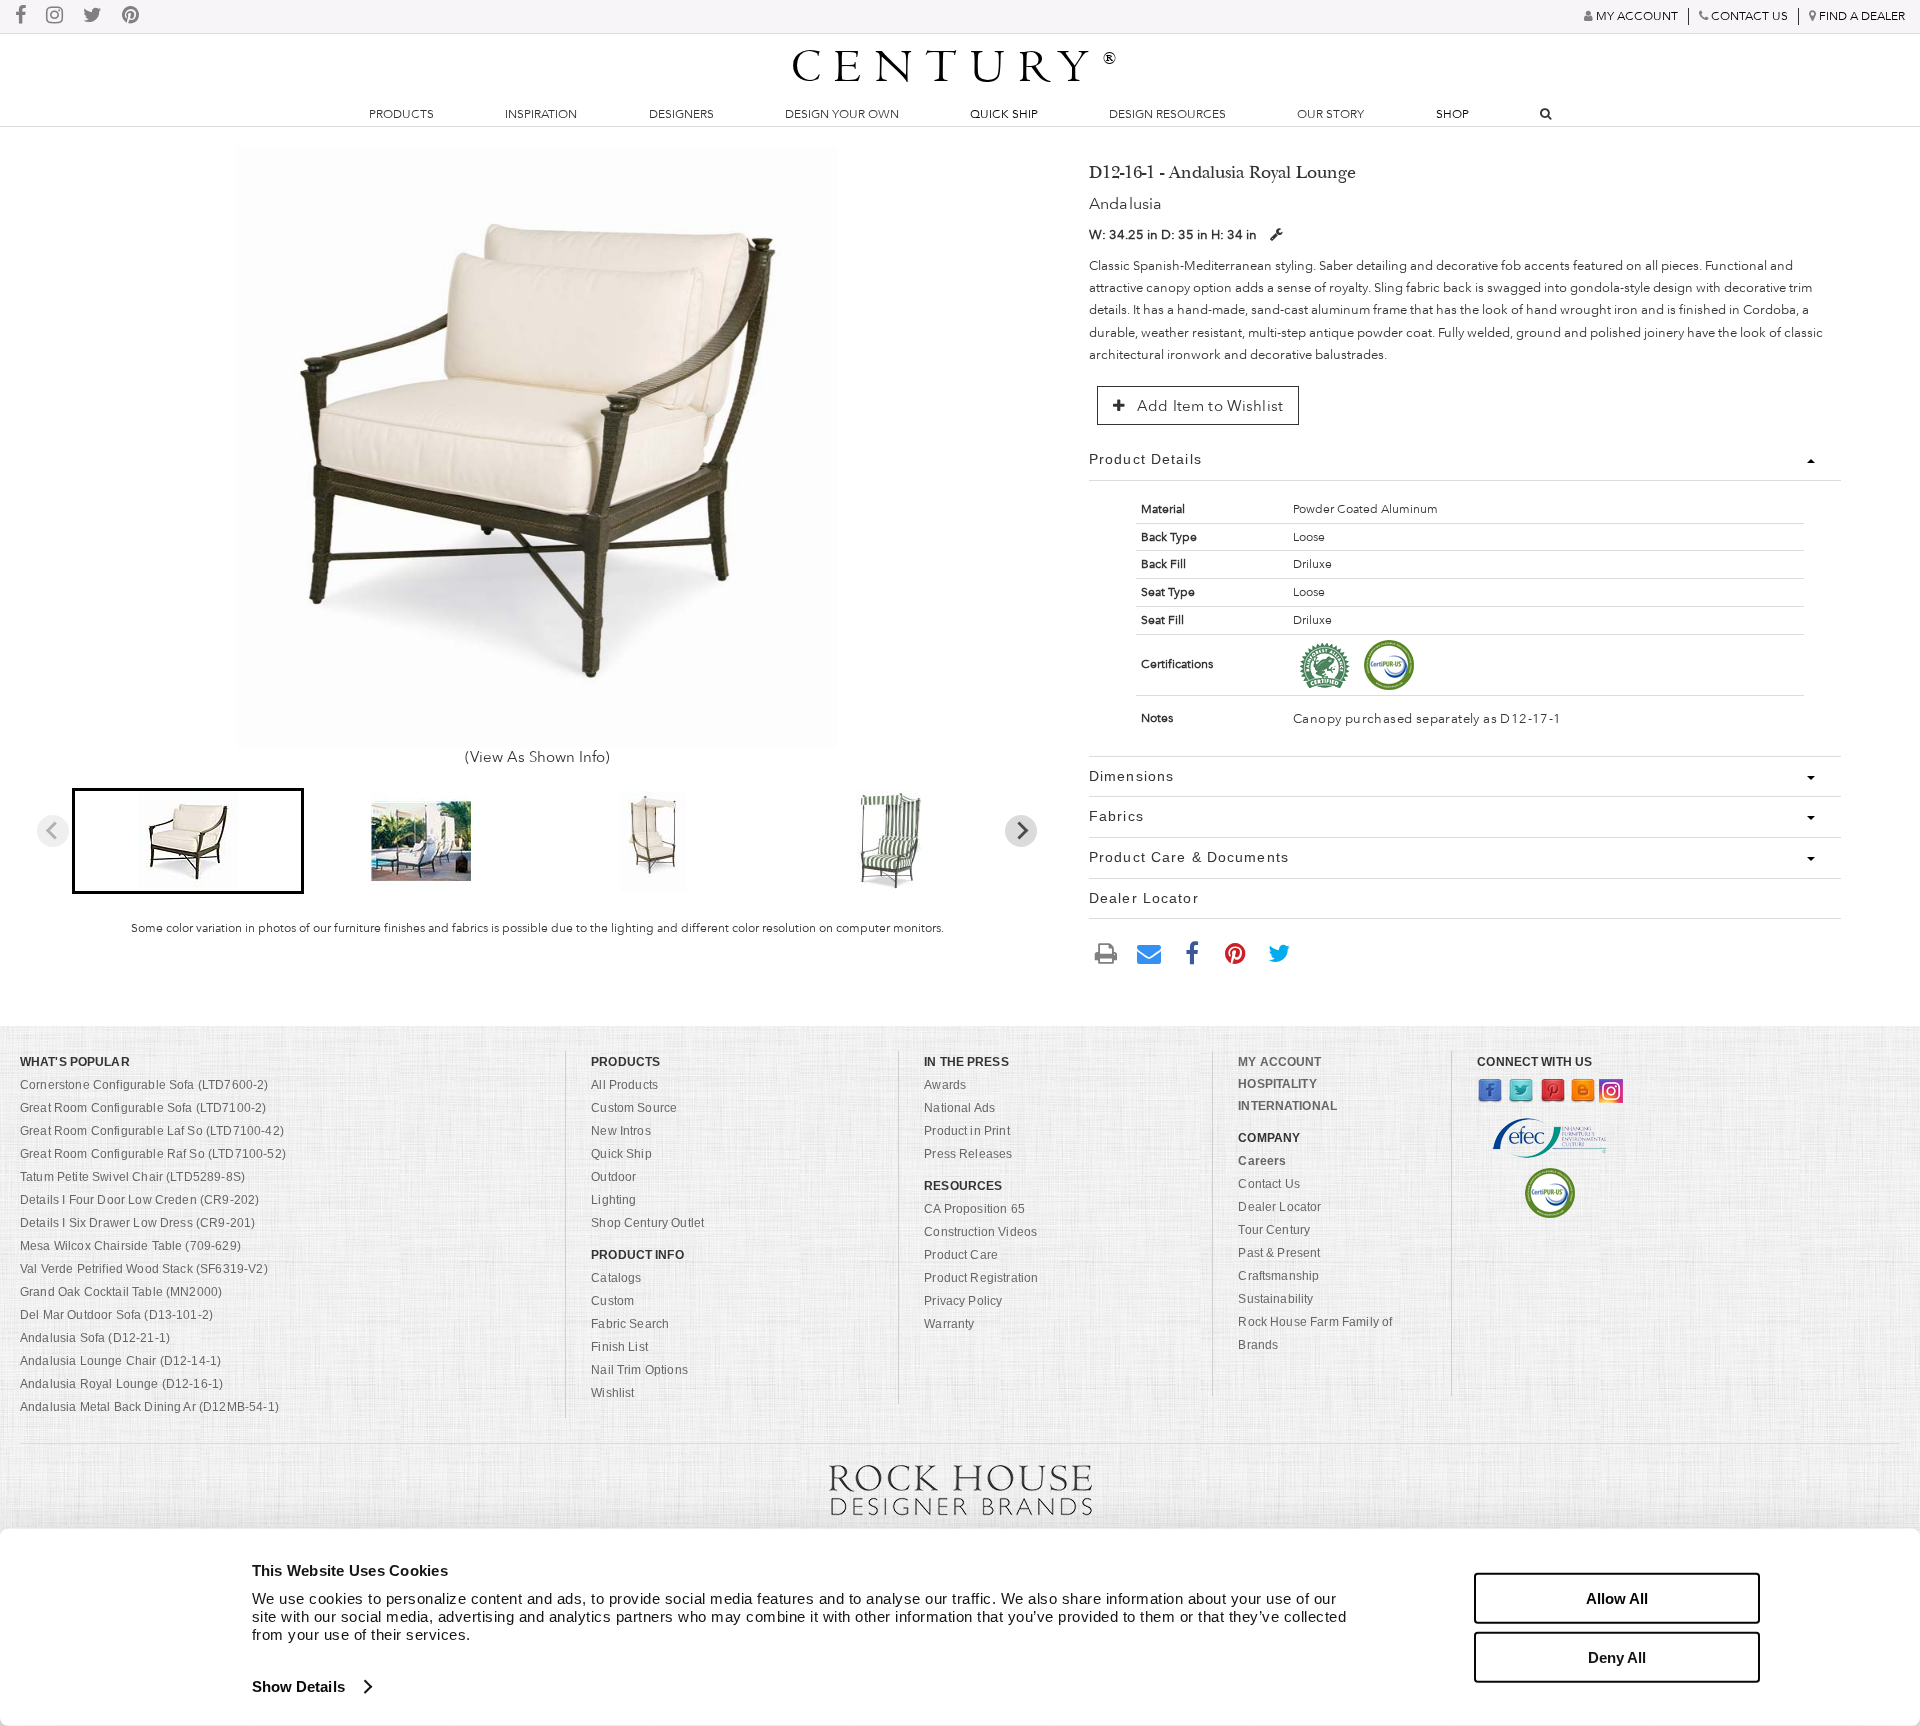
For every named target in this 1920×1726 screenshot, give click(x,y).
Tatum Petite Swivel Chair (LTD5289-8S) (132, 1177)
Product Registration (981, 1278)
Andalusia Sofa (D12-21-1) (95, 1338)
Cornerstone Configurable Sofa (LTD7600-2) (144, 1085)
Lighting (613, 1200)
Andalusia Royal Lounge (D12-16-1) (121, 1384)
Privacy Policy (963, 1301)
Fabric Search (630, 1324)
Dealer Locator (1279, 1207)
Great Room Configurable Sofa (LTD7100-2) (143, 1108)
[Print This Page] (1106, 952)
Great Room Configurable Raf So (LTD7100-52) (153, 1154)
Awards (945, 1085)
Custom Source (634, 1108)
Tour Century (1274, 1230)
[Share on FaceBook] (1192, 952)
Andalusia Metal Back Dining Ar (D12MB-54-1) (149, 1407)
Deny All (1617, 1656)
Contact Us (1269, 1184)
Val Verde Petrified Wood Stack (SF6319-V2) (144, 1269)
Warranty (949, 1324)
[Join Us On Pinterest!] (130, 16)
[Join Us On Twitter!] (92, 16)
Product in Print (967, 1131)
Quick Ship (1004, 114)
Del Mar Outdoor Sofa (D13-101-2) (116, 1315)
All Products (624, 1085)
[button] (188, 841)
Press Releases (968, 1154)
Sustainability (1275, 1299)
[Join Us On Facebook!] (20, 16)
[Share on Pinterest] (1236, 952)
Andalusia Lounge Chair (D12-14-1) (120, 1361)
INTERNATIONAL (1287, 1106)
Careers (1262, 1161)
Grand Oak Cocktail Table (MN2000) (121, 1292)
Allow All (1617, 1598)
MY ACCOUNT (1279, 1062)
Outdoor (613, 1177)
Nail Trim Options (639, 1370)
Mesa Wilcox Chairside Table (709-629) (130, 1246)
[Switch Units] (1276, 234)
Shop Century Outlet (647, 1223)
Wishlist (612, 1393)
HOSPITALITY (1277, 1084)
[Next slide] (1021, 831)
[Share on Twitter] (1279, 952)
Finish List (619, 1347)
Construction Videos (980, 1232)
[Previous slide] (53, 831)
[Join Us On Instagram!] (54, 16)
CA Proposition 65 (974, 1209)
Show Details (298, 1686)
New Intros (621, 1131)
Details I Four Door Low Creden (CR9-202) (139, 1200)
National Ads (959, 1108)
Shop (1452, 114)
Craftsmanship (1278, 1276)
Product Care (961, 1255)
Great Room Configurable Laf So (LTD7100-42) (152, 1131)
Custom (612, 1301)
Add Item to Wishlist (1208, 406)
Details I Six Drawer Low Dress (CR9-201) (137, 1223)
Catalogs (616, 1278)
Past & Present (1279, 1253)
